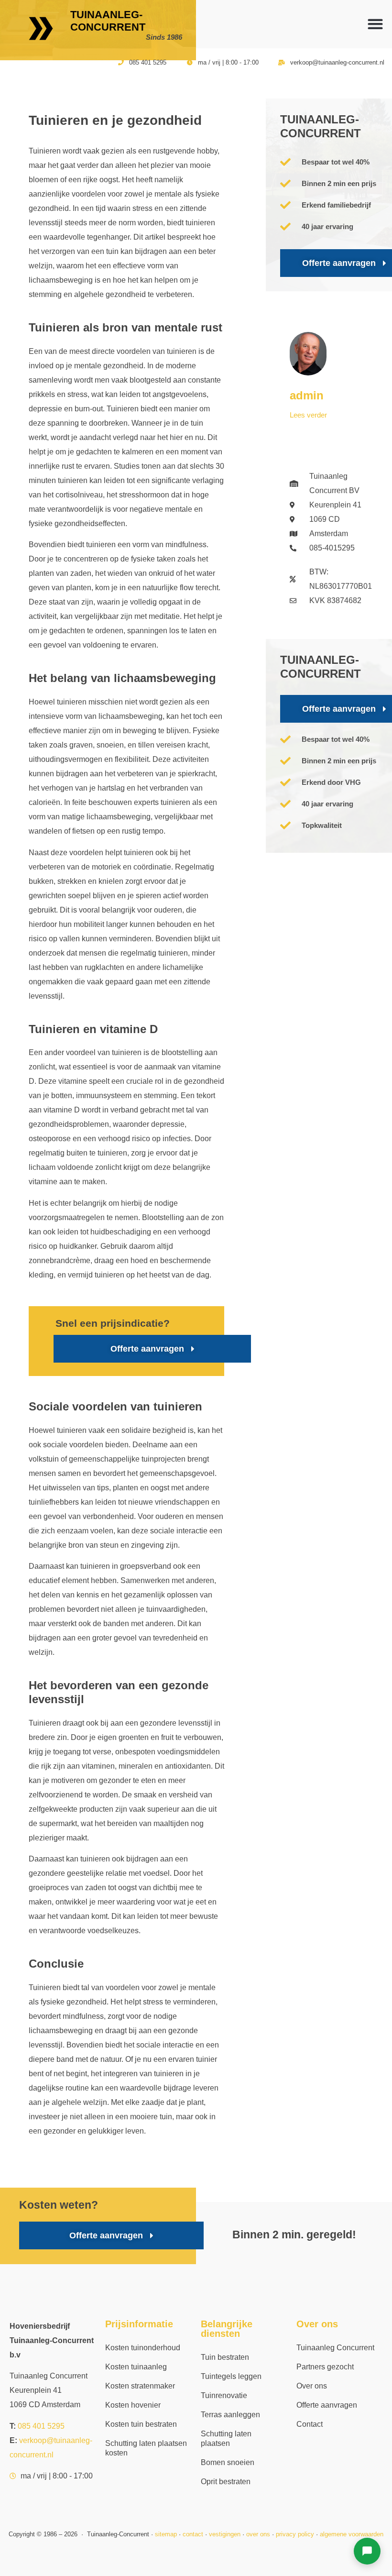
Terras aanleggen (230, 2415)
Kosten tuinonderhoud (143, 2348)
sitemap (166, 2534)
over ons (258, 2534)
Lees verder (308, 415)
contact (193, 2534)
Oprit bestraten (226, 2482)
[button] (375, 24)
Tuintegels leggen (231, 2376)
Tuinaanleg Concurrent (335, 2348)
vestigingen (225, 2534)
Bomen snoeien (228, 2462)
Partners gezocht (325, 2367)
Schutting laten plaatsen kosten (146, 2448)
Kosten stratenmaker (140, 2386)
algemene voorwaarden (352, 2534)
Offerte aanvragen (327, 2405)
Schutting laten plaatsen (226, 2438)
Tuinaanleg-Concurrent (108, 21)
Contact (310, 2424)
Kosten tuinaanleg (136, 2367)
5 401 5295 (41, 2426)
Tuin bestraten (225, 2357)
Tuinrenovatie (224, 2395)
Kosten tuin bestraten (141, 2424)
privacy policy (295, 2534)
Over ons (312, 2386)
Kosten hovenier (133, 2405)
